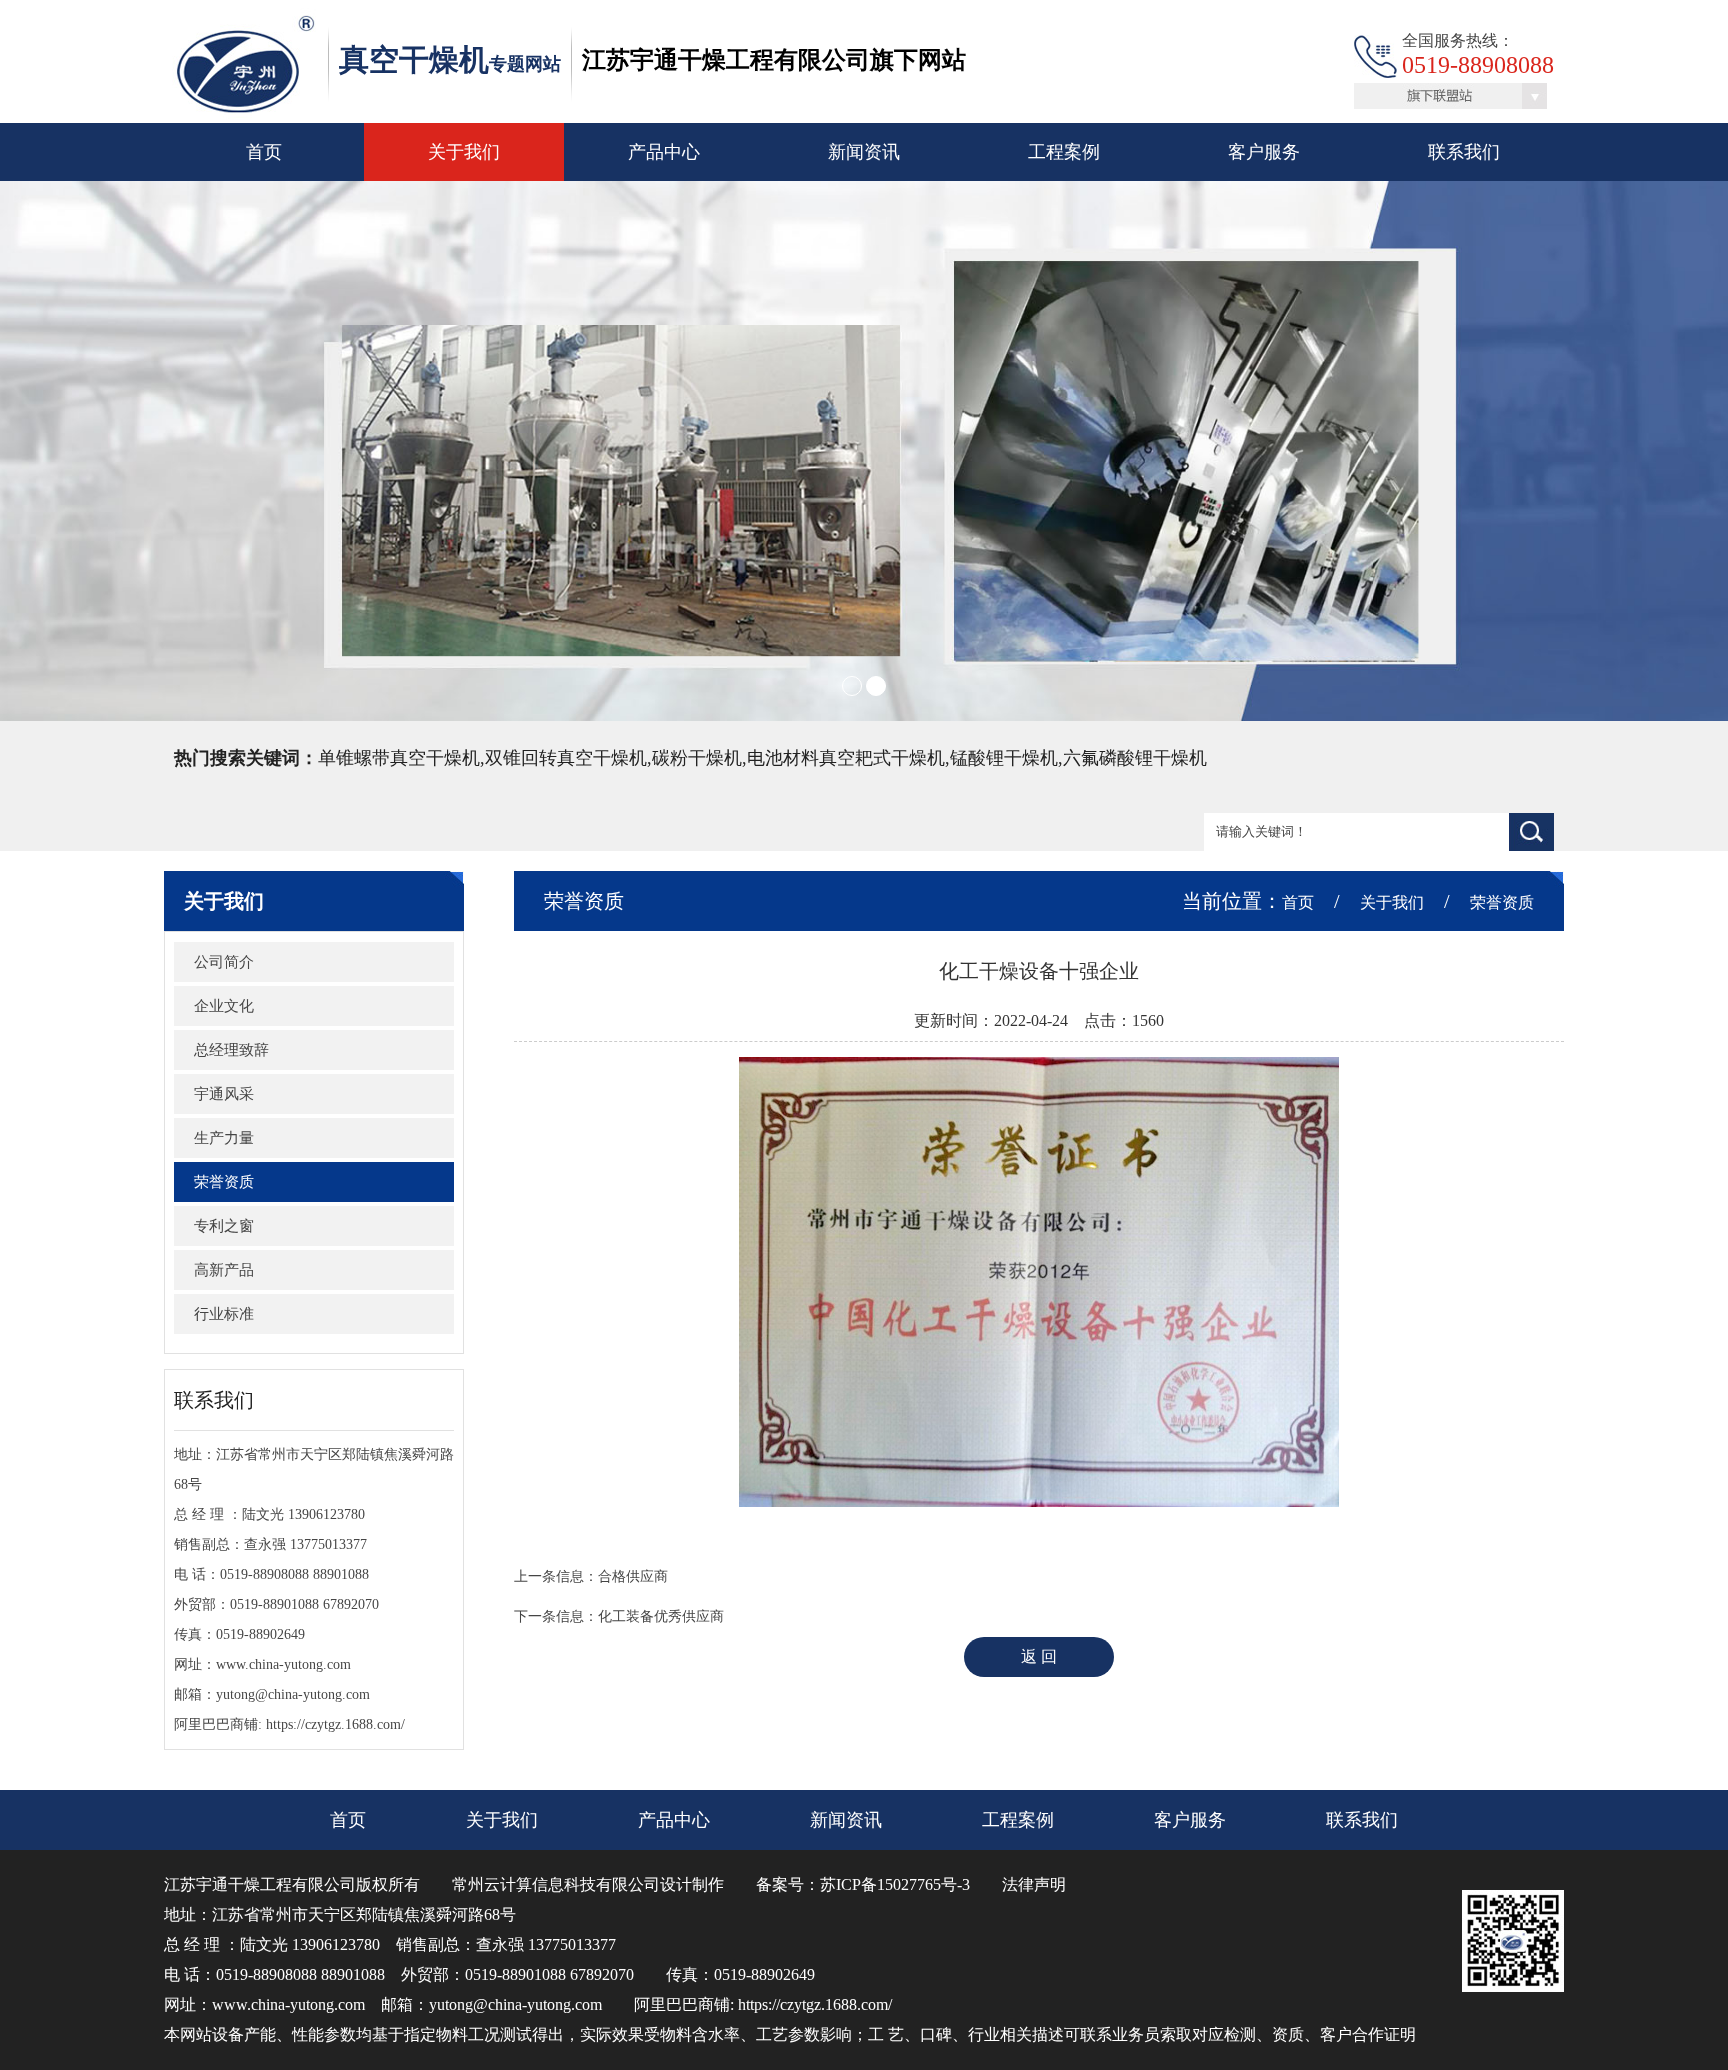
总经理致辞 (231, 1050)
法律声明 (1034, 1884)
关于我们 (464, 152)
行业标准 (224, 1314)
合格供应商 (633, 1576)
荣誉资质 (224, 1182)
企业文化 (224, 1006)
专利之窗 (224, 1226)
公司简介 (224, 962)
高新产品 (224, 1270)
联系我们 (1464, 152)
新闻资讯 (864, 152)
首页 (264, 152)
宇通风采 (224, 1094)
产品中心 (664, 152)
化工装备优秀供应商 (661, 1616)
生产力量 (224, 1138)
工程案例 (1064, 152)
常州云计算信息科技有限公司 (556, 1884)
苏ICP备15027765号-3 (895, 1884)
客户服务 (1264, 152)
